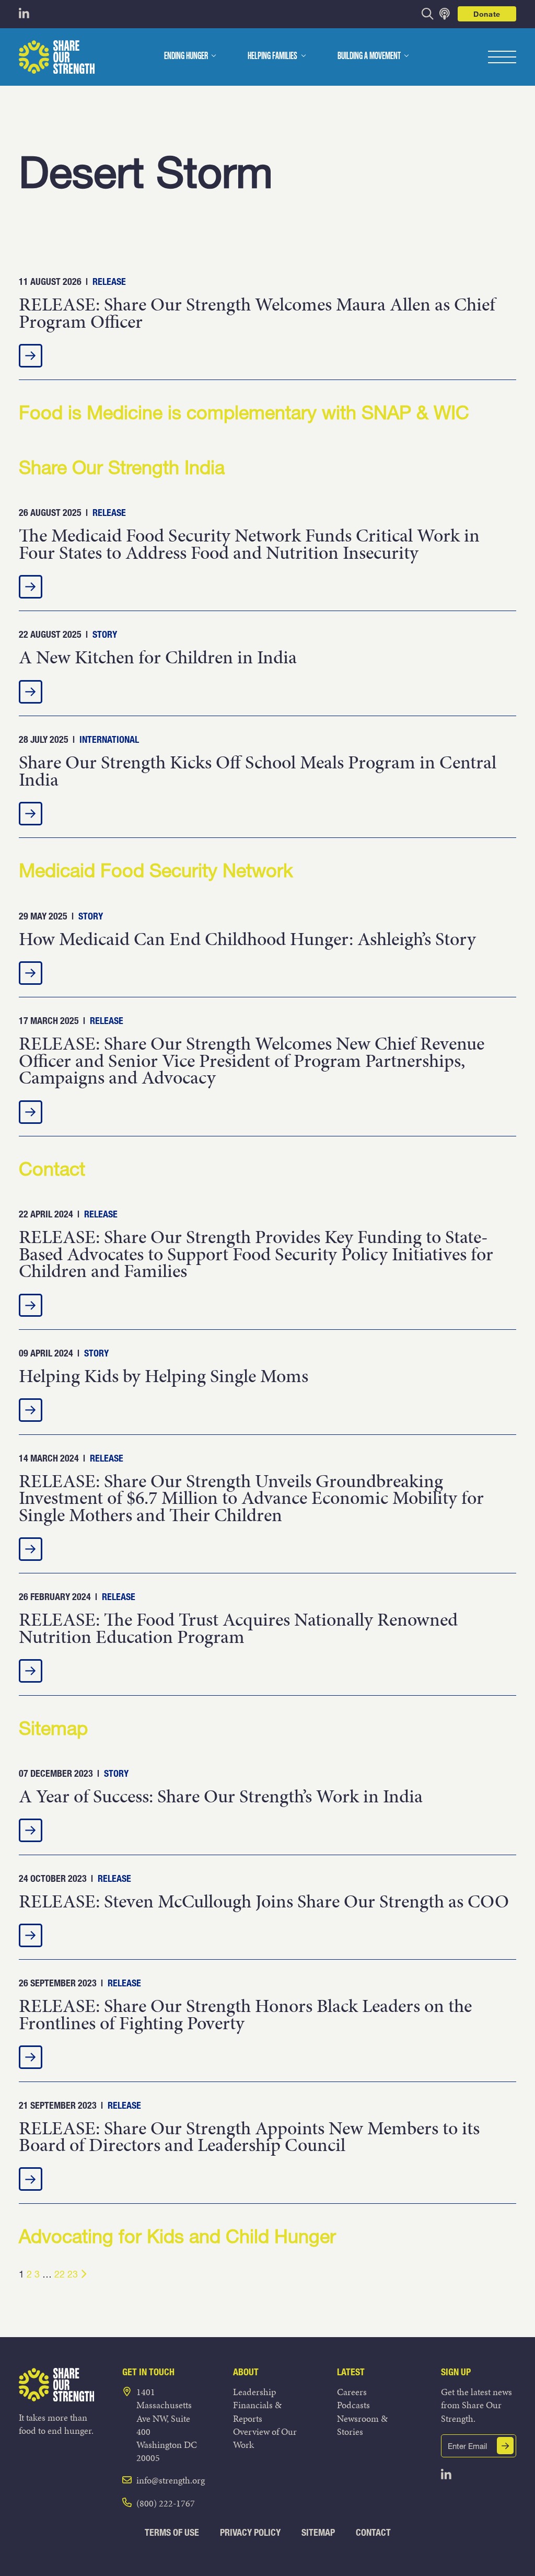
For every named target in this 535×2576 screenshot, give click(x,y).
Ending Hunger (186, 56)
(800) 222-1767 (166, 2503)
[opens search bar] (428, 14)
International (109, 739)
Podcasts (353, 2405)
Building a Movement (369, 56)
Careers (352, 2392)
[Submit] (505, 2446)
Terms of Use (172, 2532)
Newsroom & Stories (362, 2425)
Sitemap (318, 2532)
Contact (373, 2532)
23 (73, 2274)
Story (105, 634)
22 (60, 2274)
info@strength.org (171, 2480)
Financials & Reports (257, 2411)
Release (109, 281)
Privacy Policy (250, 2532)
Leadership (254, 2392)
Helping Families (272, 56)
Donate (487, 14)
